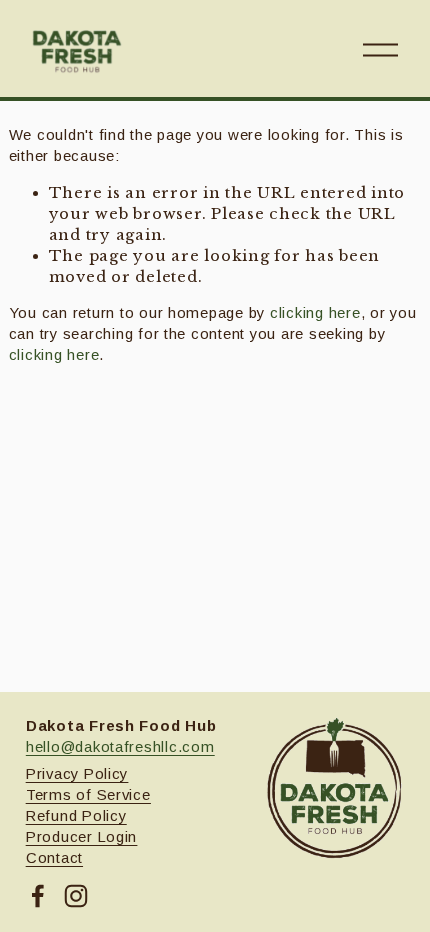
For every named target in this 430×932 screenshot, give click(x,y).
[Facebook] (38, 896)
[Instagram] (76, 896)
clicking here (315, 312)
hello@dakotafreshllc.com (120, 746)
